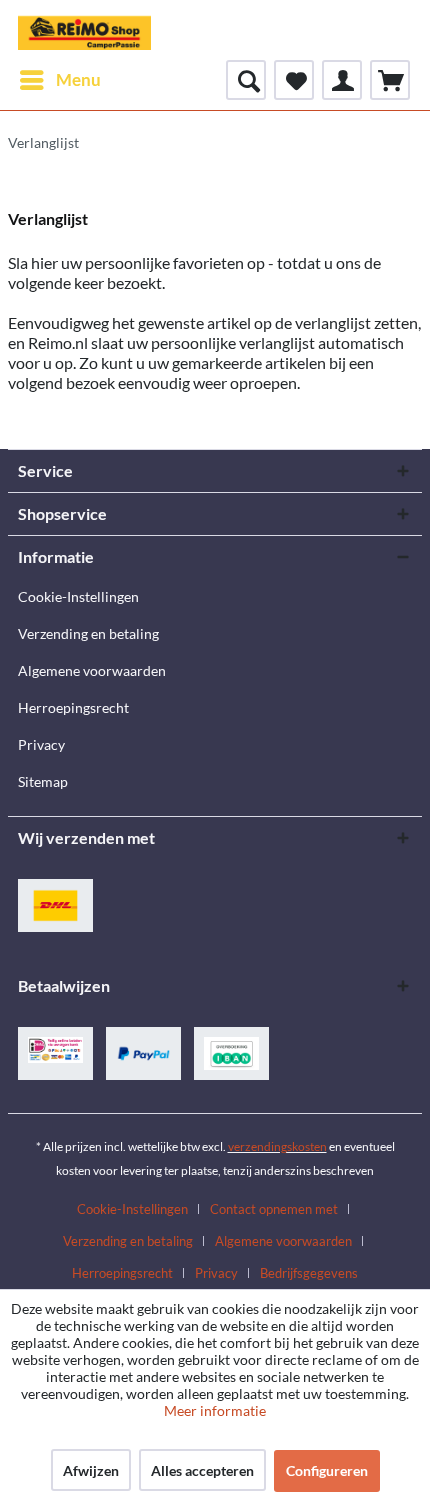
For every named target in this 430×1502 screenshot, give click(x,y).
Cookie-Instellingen (78, 596)
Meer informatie (215, 1410)
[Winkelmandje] (390, 80)
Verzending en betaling (88, 633)
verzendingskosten (277, 1146)
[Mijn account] (342, 80)
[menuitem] (59, 80)
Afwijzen (91, 1470)
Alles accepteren (202, 1470)
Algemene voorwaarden (92, 670)
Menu (78, 79)
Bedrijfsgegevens (309, 1273)
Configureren (327, 1470)
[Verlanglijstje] (294, 80)
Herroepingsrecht (73, 707)
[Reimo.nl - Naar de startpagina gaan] (84, 30)
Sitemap (43, 781)
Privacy (41, 744)
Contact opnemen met (274, 1209)
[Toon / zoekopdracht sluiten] (246, 80)
